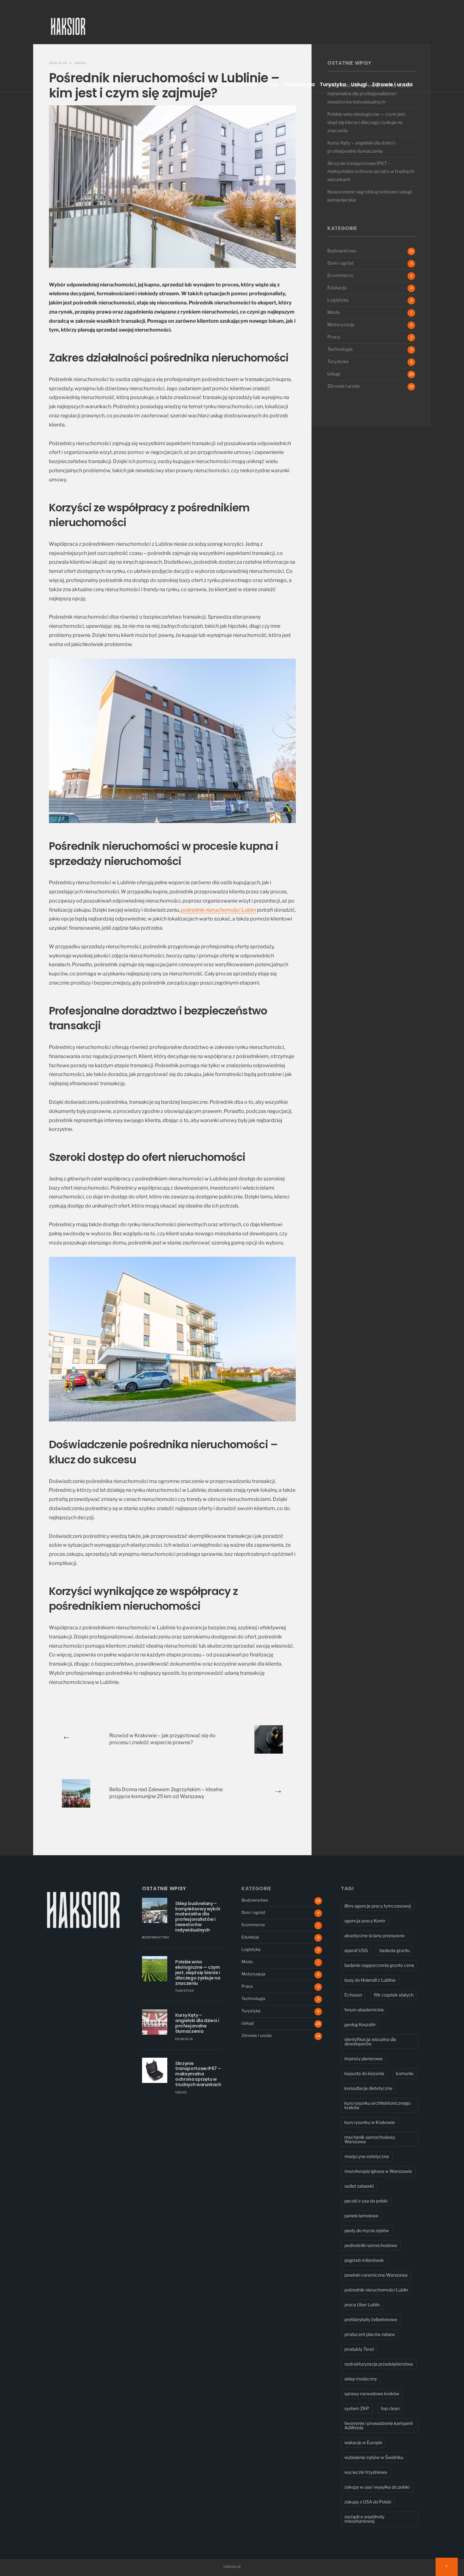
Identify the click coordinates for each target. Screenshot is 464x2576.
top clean (390, 2408)
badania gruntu (395, 1950)
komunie (405, 2073)
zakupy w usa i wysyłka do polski (377, 2487)
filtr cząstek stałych (394, 1995)
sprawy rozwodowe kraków (372, 2394)
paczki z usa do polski (366, 2201)
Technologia (299, 84)
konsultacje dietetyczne (368, 2088)
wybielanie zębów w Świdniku (374, 2457)
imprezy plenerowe (363, 2058)
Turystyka (333, 84)
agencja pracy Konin (365, 1921)
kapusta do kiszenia (364, 2073)
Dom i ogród (144, 84)
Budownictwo (105, 84)
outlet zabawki (359, 2186)
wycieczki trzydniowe (366, 2472)
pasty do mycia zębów (367, 2230)
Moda (333, 312)
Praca (270, 84)
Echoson (353, 1995)
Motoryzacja (240, 84)
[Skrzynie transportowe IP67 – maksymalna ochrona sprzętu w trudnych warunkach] (155, 2070)
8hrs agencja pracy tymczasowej (378, 1906)
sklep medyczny (361, 2379)
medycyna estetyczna (367, 2156)
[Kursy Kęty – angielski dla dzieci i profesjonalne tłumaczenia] (155, 2022)
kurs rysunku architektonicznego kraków (377, 2105)
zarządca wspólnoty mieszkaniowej (364, 2519)
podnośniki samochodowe (371, 2245)
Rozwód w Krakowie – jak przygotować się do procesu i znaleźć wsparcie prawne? (162, 1739)
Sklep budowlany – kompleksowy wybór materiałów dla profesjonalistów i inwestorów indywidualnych (369, 94)
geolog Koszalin (360, 2024)
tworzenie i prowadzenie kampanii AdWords (378, 2425)
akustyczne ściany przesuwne (375, 1935)
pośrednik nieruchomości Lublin (218, 910)
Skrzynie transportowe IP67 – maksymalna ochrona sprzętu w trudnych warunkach (371, 172)
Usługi (359, 84)
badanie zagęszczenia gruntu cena (379, 1965)
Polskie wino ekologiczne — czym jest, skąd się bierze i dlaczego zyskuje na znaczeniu (367, 122)
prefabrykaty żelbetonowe (371, 2319)
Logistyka (206, 84)
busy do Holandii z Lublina (370, 1980)
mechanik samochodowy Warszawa (370, 2139)
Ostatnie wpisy (164, 1888)
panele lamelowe (361, 2216)
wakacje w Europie (363, 2442)
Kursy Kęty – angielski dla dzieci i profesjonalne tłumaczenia (197, 2023)
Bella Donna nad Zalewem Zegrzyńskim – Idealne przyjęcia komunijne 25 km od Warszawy (166, 1793)
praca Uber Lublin (362, 2305)
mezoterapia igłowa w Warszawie (378, 2171)
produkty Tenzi (359, 2349)
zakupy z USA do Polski (368, 2502)
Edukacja (177, 84)
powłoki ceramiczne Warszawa (376, 2275)
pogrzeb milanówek (364, 2260)
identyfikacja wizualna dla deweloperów (370, 2041)
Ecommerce (340, 275)
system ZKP (357, 2408)
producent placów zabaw (370, 2334)
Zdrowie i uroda (392, 84)
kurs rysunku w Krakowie (370, 2122)
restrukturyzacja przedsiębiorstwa (379, 2364)
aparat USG (356, 1950)
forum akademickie (364, 2010)
